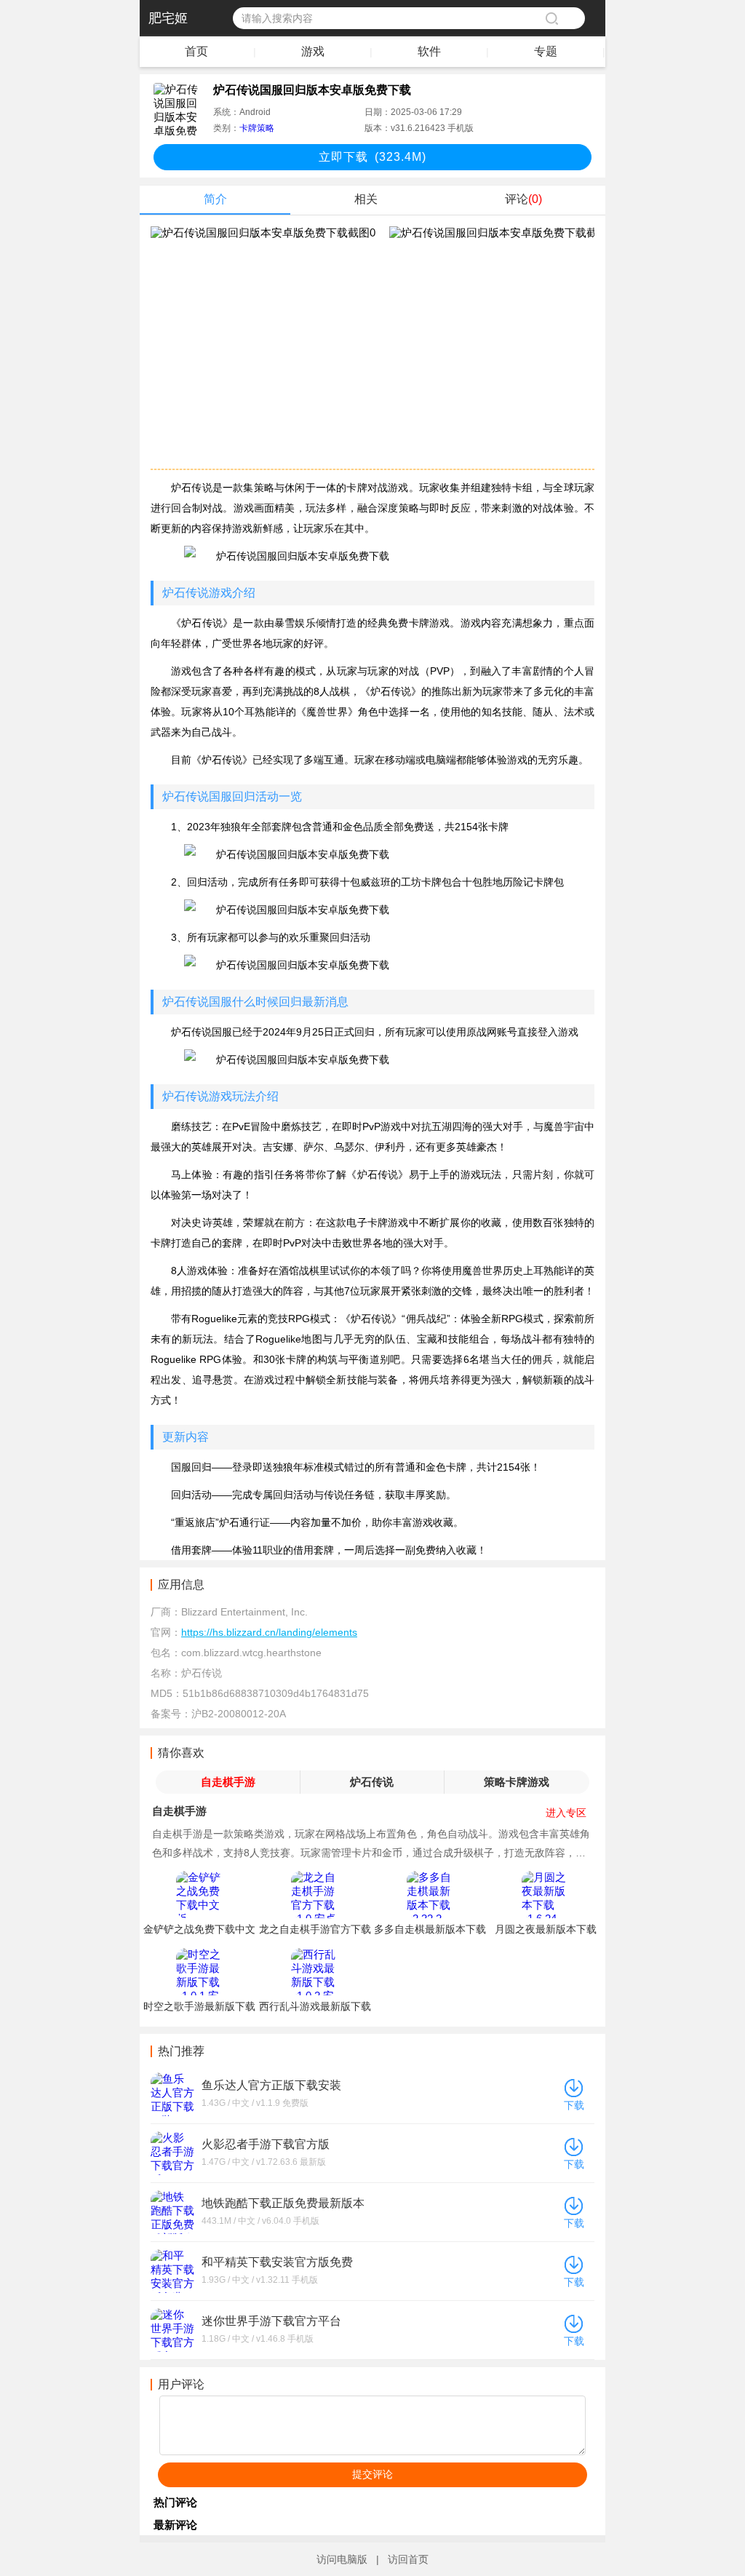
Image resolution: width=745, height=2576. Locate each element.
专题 (546, 51)
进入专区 (566, 1813)
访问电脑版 (342, 2559)
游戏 (313, 51)
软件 (429, 51)
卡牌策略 (257, 128)
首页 (196, 51)
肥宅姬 (168, 18)
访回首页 (408, 2559)
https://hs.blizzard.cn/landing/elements (269, 1632)
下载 (574, 2105)
